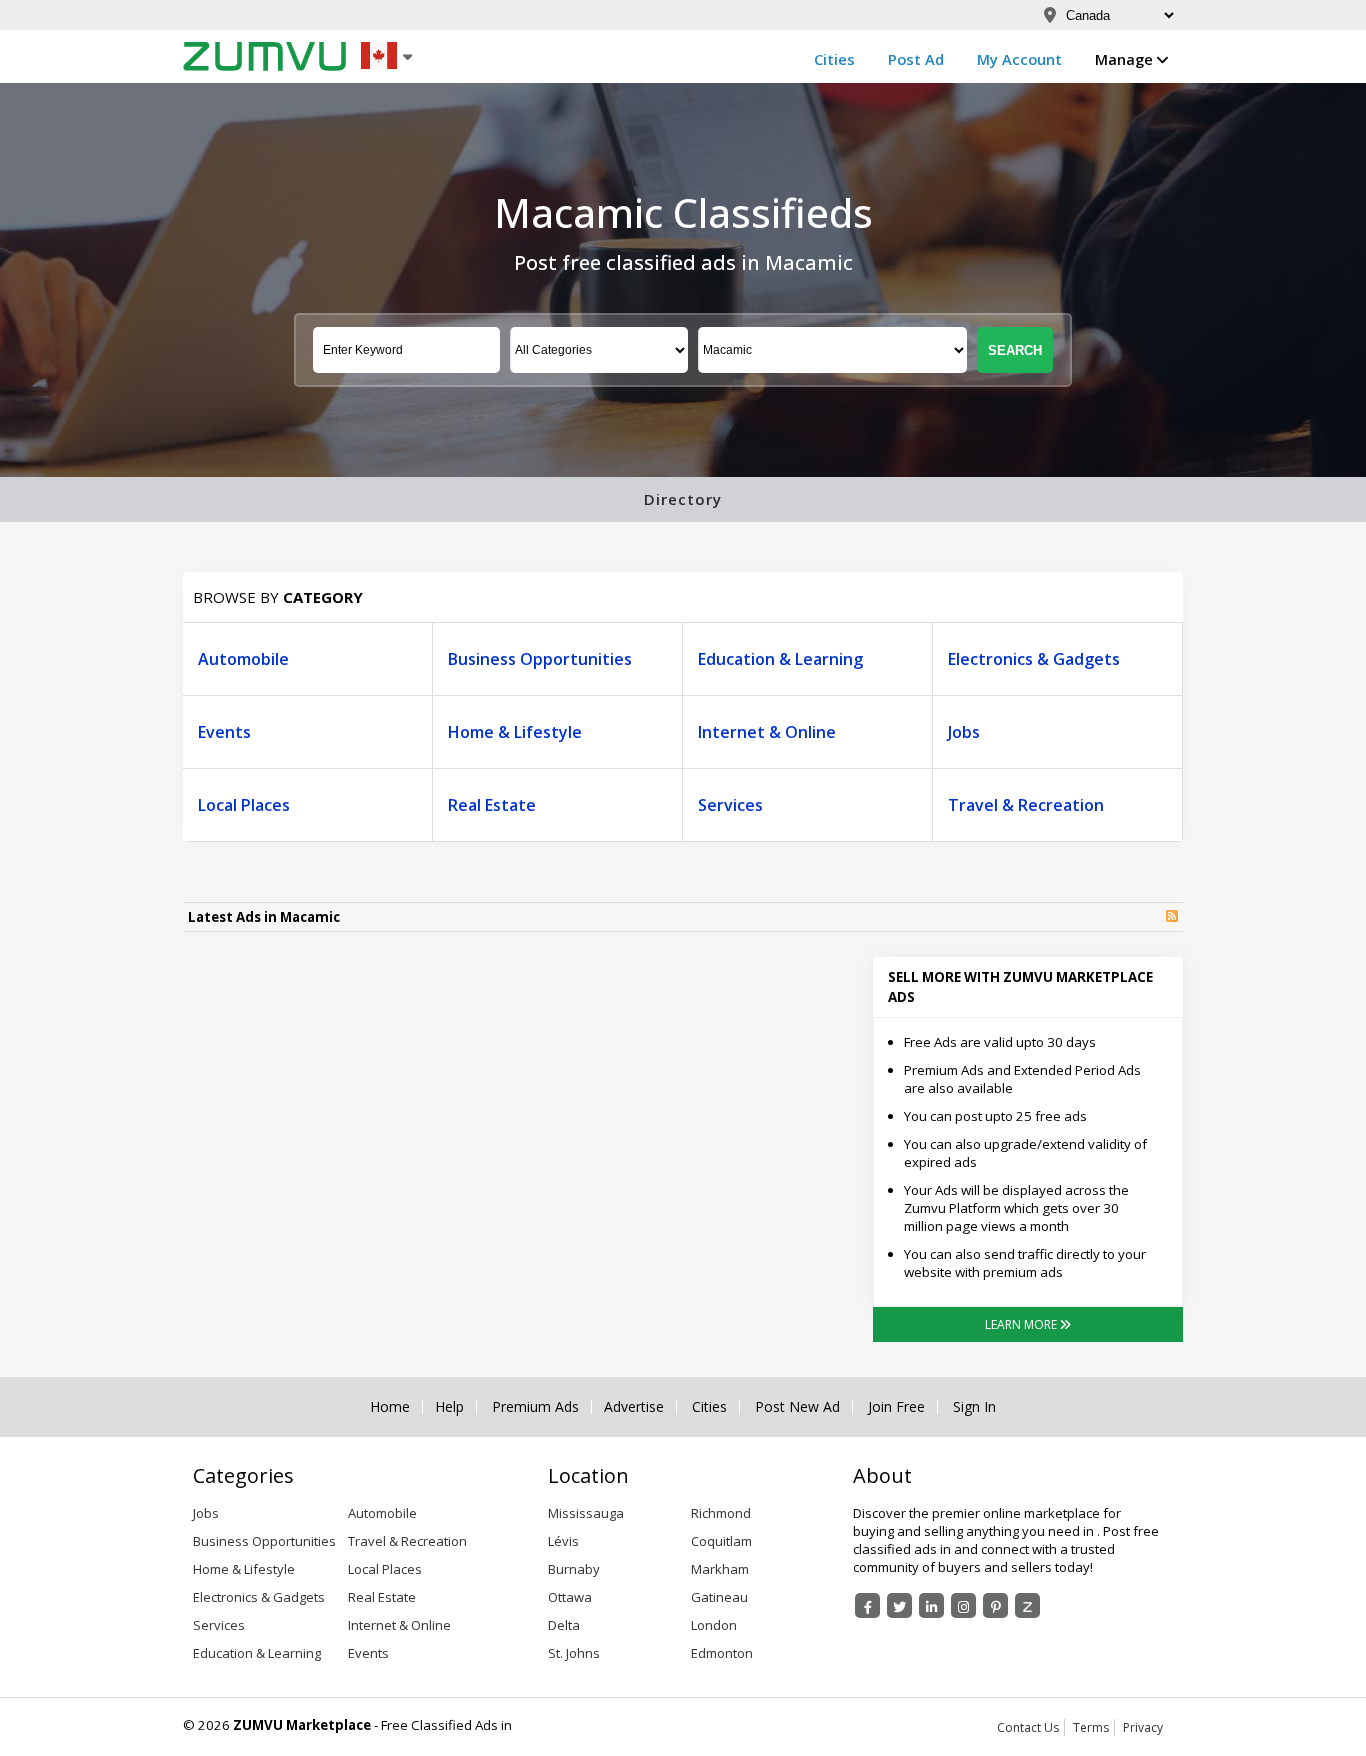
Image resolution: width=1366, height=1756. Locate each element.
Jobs (964, 732)
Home (390, 1407)
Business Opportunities (540, 659)
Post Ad (916, 59)
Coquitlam (721, 1541)
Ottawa (570, 1597)
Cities (834, 59)
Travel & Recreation (1026, 805)
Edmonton (722, 1653)
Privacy (1143, 1727)
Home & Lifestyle (515, 732)
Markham (720, 1569)
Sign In (974, 1407)
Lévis (563, 1541)
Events (224, 732)
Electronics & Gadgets (1034, 659)
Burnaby (574, 1569)
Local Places (244, 805)
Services (730, 805)
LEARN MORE (1022, 1324)
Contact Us (1028, 1727)
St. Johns (574, 1653)
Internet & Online (767, 732)
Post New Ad (797, 1407)
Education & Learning (780, 659)
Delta (564, 1625)
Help (449, 1407)
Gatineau (719, 1597)
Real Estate (492, 805)
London (714, 1625)
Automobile (243, 659)
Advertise (634, 1407)
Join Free (896, 1407)
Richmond (721, 1513)
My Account (1019, 59)
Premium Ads (535, 1407)
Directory (683, 499)
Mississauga (586, 1513)
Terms (1091, 1727)
